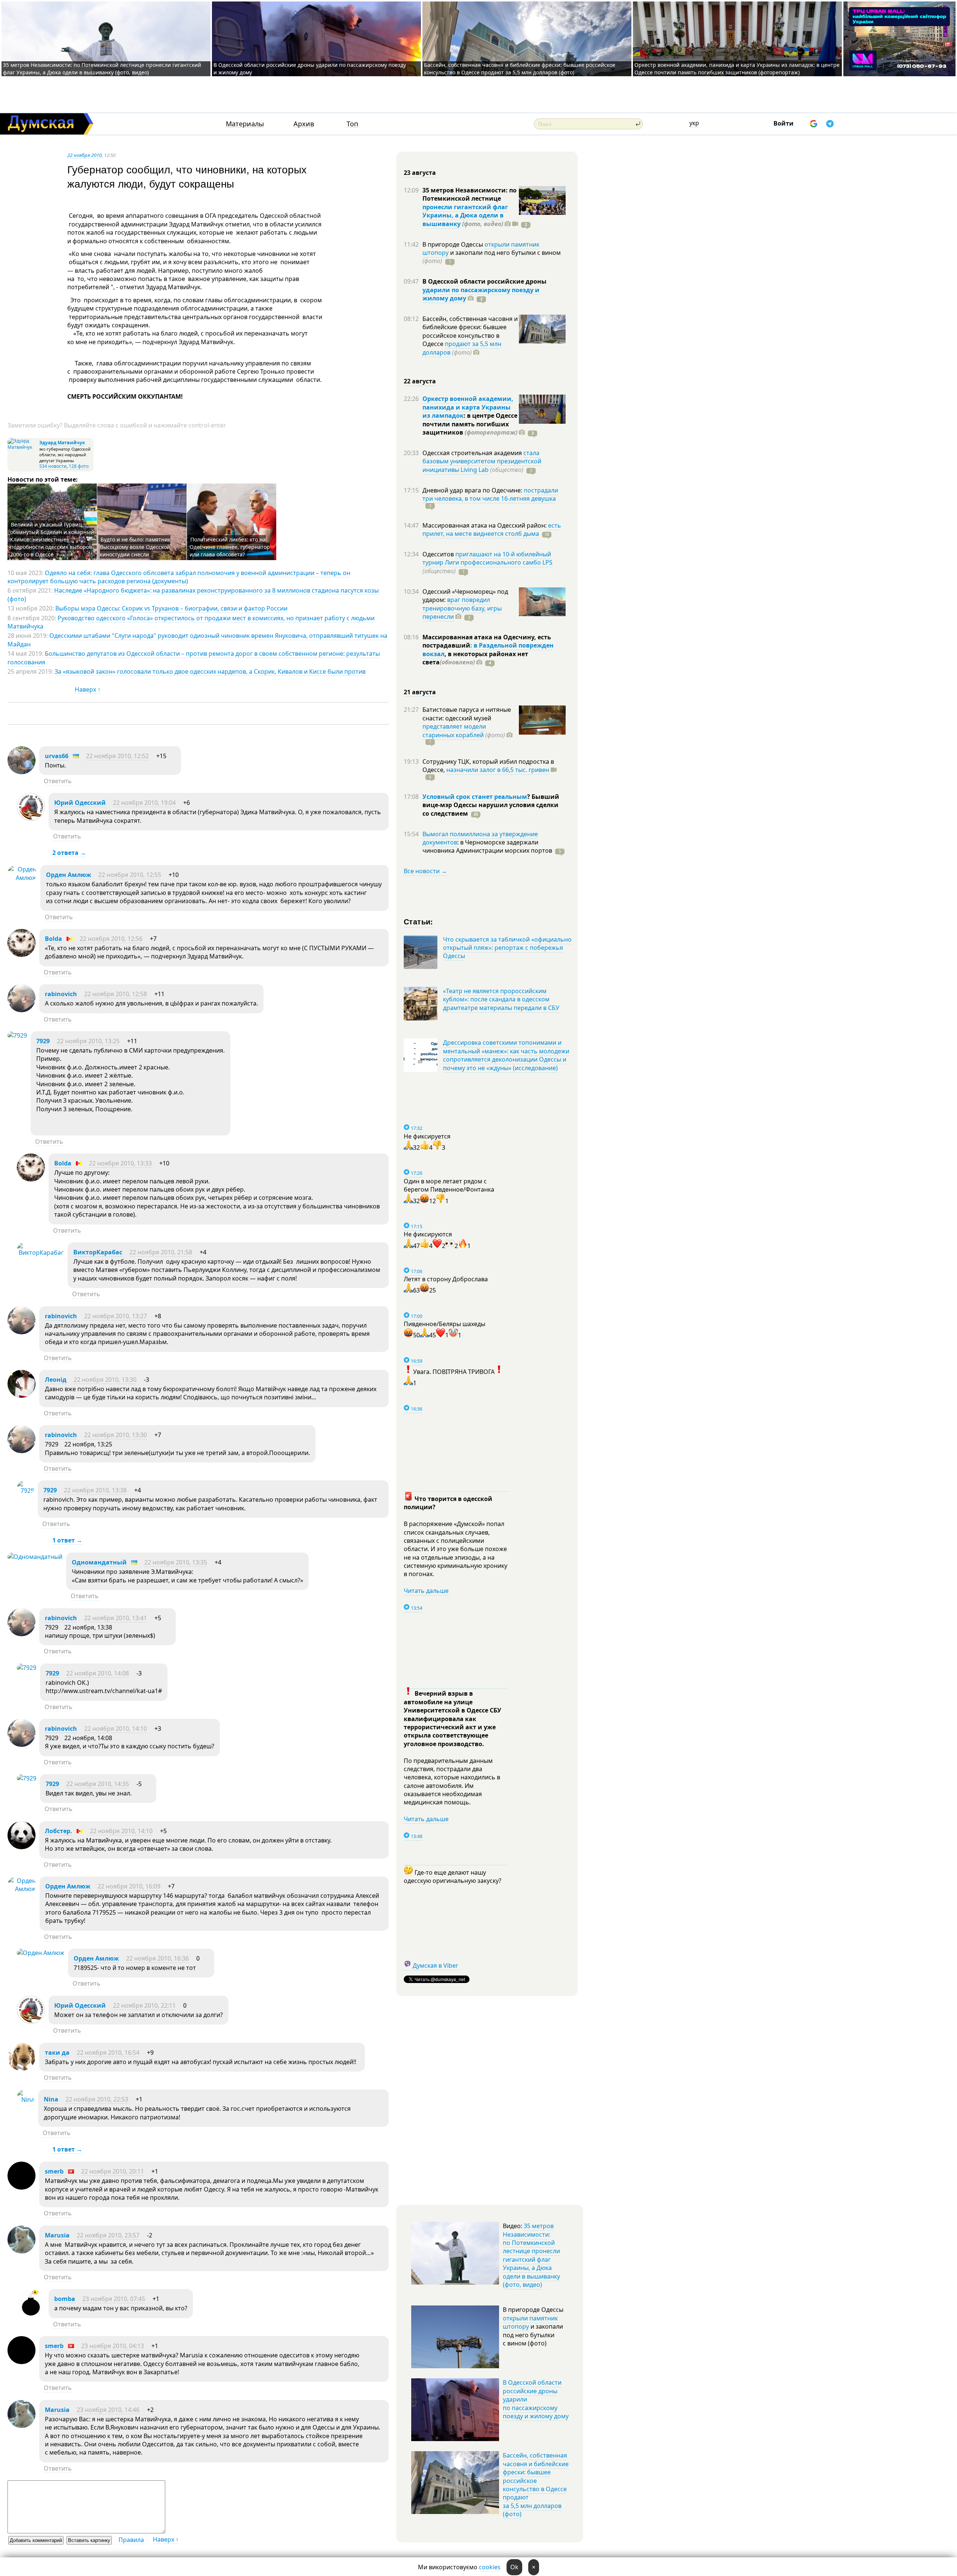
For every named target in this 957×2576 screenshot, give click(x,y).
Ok (514, 2567)
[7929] (17, 1035)
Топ (352, 124)
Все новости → (425, 871)
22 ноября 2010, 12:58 (116, 994)
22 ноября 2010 (84, 155)
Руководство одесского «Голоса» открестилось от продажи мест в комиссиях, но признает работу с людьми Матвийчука (191, 622)
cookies (490, 2567)
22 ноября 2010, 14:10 (116, 1729)
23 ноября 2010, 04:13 (113, 2346)
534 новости (53, 466)
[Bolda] (21, 955)
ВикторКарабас (98, 1252)
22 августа (420, 381)
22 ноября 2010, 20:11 (113, 2171)
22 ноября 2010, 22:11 (144, 2005)
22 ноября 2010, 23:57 (108, 2235)
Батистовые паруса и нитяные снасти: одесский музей (467, 714)
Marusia (57, 2235)
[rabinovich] (21, 1010)
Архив (304, 124)
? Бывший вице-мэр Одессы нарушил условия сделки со (491, 805)
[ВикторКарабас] (40, 1253)
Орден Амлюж (69, 875)
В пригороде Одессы (453, 244)
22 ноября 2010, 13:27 (116, 1316)
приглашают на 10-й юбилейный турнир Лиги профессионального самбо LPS (487, 558)
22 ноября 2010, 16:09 (129, 1886)
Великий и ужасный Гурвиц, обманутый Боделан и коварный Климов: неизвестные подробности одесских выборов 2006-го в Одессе (52, 539)
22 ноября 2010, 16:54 (108, 2053)
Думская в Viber (436, 1965)
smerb (54, 2171)
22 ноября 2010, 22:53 (97, 2099)
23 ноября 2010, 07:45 (114, 2299)
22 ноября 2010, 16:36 (157, 1958)
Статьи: (419, 921)
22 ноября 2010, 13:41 (116, 1618)
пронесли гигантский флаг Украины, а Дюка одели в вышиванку (465, 215)
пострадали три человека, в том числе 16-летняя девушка (490, 494)
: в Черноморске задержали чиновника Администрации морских (487, 846)
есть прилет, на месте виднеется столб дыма (492, 529)
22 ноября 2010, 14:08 (98, 1673)
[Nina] (26, 2100)
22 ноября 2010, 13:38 (95, 1490)
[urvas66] (21, 772)
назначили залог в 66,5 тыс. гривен (498, 770)
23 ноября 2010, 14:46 (108, 2410)
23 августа (420, 173)
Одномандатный (99, 1562)
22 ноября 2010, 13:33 (120, 1163)
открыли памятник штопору (530, 2322)
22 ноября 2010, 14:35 (98, 1784)
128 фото (79, 466)
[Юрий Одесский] (31, 819)
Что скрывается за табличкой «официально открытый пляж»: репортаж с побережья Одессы (507, 948)
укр (694, 123)
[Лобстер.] (21, 1847)
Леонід (56, 1380)
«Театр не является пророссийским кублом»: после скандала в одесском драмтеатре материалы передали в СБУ (501, 999)
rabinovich (61, 994)
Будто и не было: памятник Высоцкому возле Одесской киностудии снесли (135, 547)
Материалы (245, 124)
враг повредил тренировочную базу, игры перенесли (462, 608)
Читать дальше (426, 1591)
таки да (57, 2053)
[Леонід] (21, 1396)
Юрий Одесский (80, 803)
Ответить (58, 781)
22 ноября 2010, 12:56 (111, 939)
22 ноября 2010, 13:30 (105, 1380)
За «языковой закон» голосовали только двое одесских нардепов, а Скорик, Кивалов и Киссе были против (210, 671)
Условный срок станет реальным (475, 797)
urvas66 (57, 756)
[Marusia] (21, 2251)
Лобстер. (59, 1831)
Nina (51, 2099)
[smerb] (21, 2187)
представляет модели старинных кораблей (454, 731)
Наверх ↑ (88, 689)
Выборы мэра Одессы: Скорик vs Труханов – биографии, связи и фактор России (171, 608)
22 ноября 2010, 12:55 (130, 875)
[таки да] (21, 2069)
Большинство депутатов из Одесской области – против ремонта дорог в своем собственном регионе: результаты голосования (194, 658)
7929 (43, 1041)
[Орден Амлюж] (22, 878)
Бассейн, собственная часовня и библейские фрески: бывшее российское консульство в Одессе (470, 331)
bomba (65, 2299)
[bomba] (31, 2315)
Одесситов (439, 554)
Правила (131, 2540)
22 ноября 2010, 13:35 (176, 1562)
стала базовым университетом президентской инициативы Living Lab (482, 461)
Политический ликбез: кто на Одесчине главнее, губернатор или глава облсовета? (230, 547)
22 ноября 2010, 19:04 (144, 803)
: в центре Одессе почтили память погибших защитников (470, 424)
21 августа (420, 692)
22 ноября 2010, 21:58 (161, 1252)
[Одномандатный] (35, 1557)
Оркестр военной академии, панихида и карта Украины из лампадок (468, 407)
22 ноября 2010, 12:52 (117, 756)
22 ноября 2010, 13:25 (88, 1041)
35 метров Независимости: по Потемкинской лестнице (470, 194)
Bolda (53, 939)
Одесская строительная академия (473, 453)
